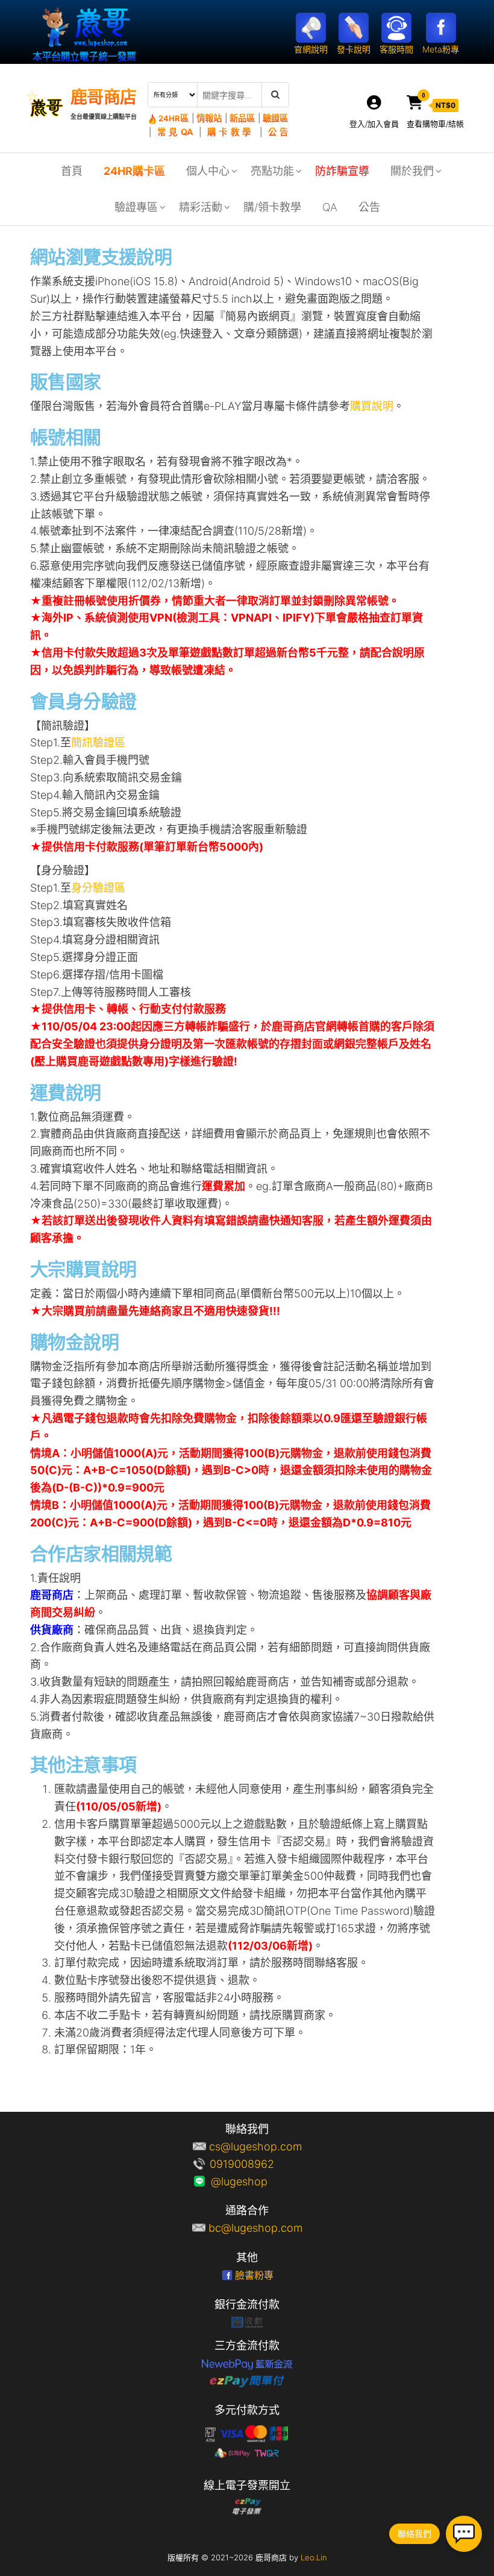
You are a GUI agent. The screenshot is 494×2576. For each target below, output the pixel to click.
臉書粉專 (254, 2275)
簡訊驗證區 (98, 742)
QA (330, 207)
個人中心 (208, 171)
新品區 (242, 118)
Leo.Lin (314, 2557)
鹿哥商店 (104, 97)
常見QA (175, 132)
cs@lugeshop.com (255, 2146)
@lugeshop (255, 2181)
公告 (278, 132)
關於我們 (412, 171)
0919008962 (255, 2164)
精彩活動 (201, 207)
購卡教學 (231, 132)
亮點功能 (272, 171)
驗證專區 (136, 207)
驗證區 (275, 118)
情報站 (209, 118)
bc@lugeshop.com (255, 2228)
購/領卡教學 (272, 207)
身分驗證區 (98, 888)
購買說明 (372, 406)
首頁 (72, 171)
